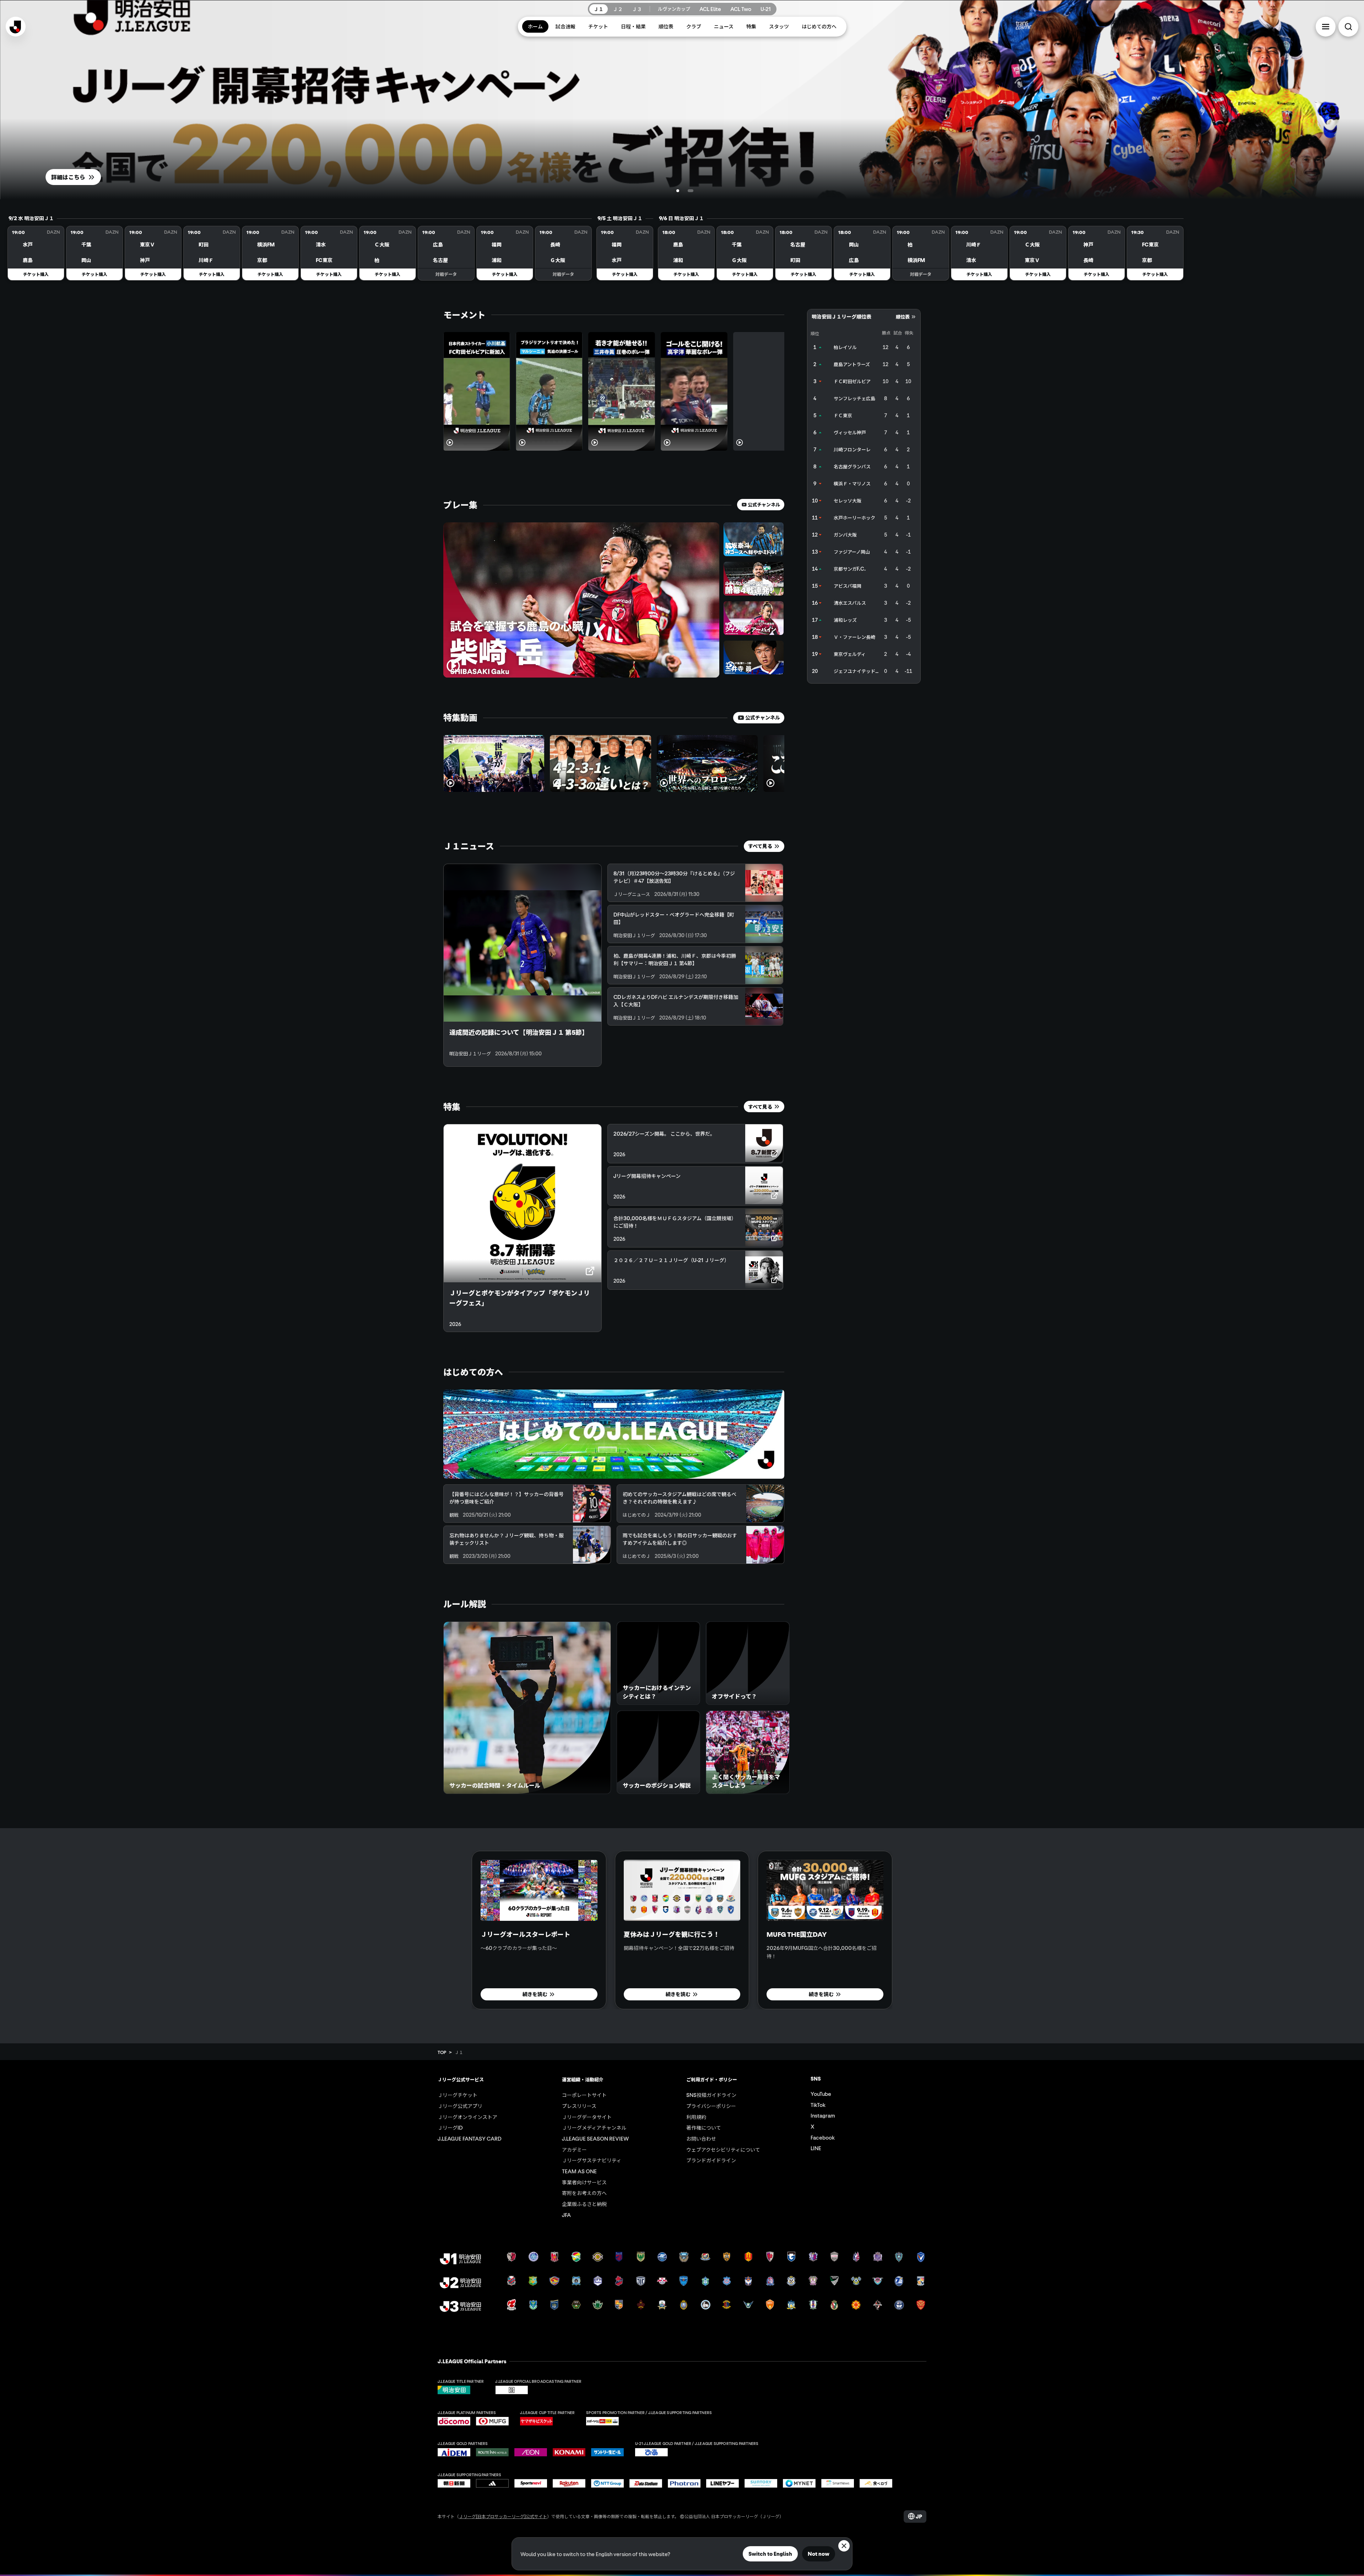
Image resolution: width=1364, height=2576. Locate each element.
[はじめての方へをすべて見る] (614, 1434)
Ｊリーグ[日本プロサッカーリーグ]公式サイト (503, 2522)
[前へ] (764, 315)
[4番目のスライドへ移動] (682, 2023)
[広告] (864, 742)
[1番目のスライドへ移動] (679, 191)
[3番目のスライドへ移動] (676, 2023)
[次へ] (779, 315)
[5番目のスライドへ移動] (688, 2023)
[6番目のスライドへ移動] (693, 2023)
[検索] (1348, 27)
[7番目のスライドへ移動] (699, 2023)
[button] (1326, 27)
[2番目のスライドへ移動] (692, 191)
